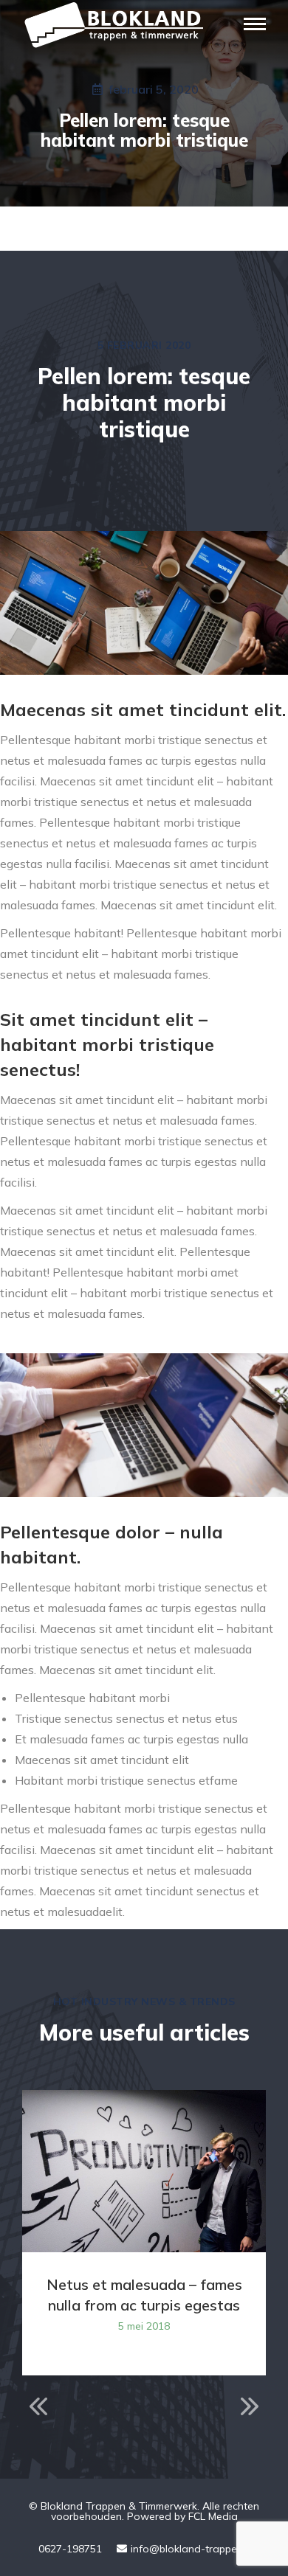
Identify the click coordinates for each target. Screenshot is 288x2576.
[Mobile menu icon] (255, 24)
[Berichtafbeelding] (144, 2171)
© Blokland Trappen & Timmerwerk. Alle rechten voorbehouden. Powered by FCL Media (144, 2511)
